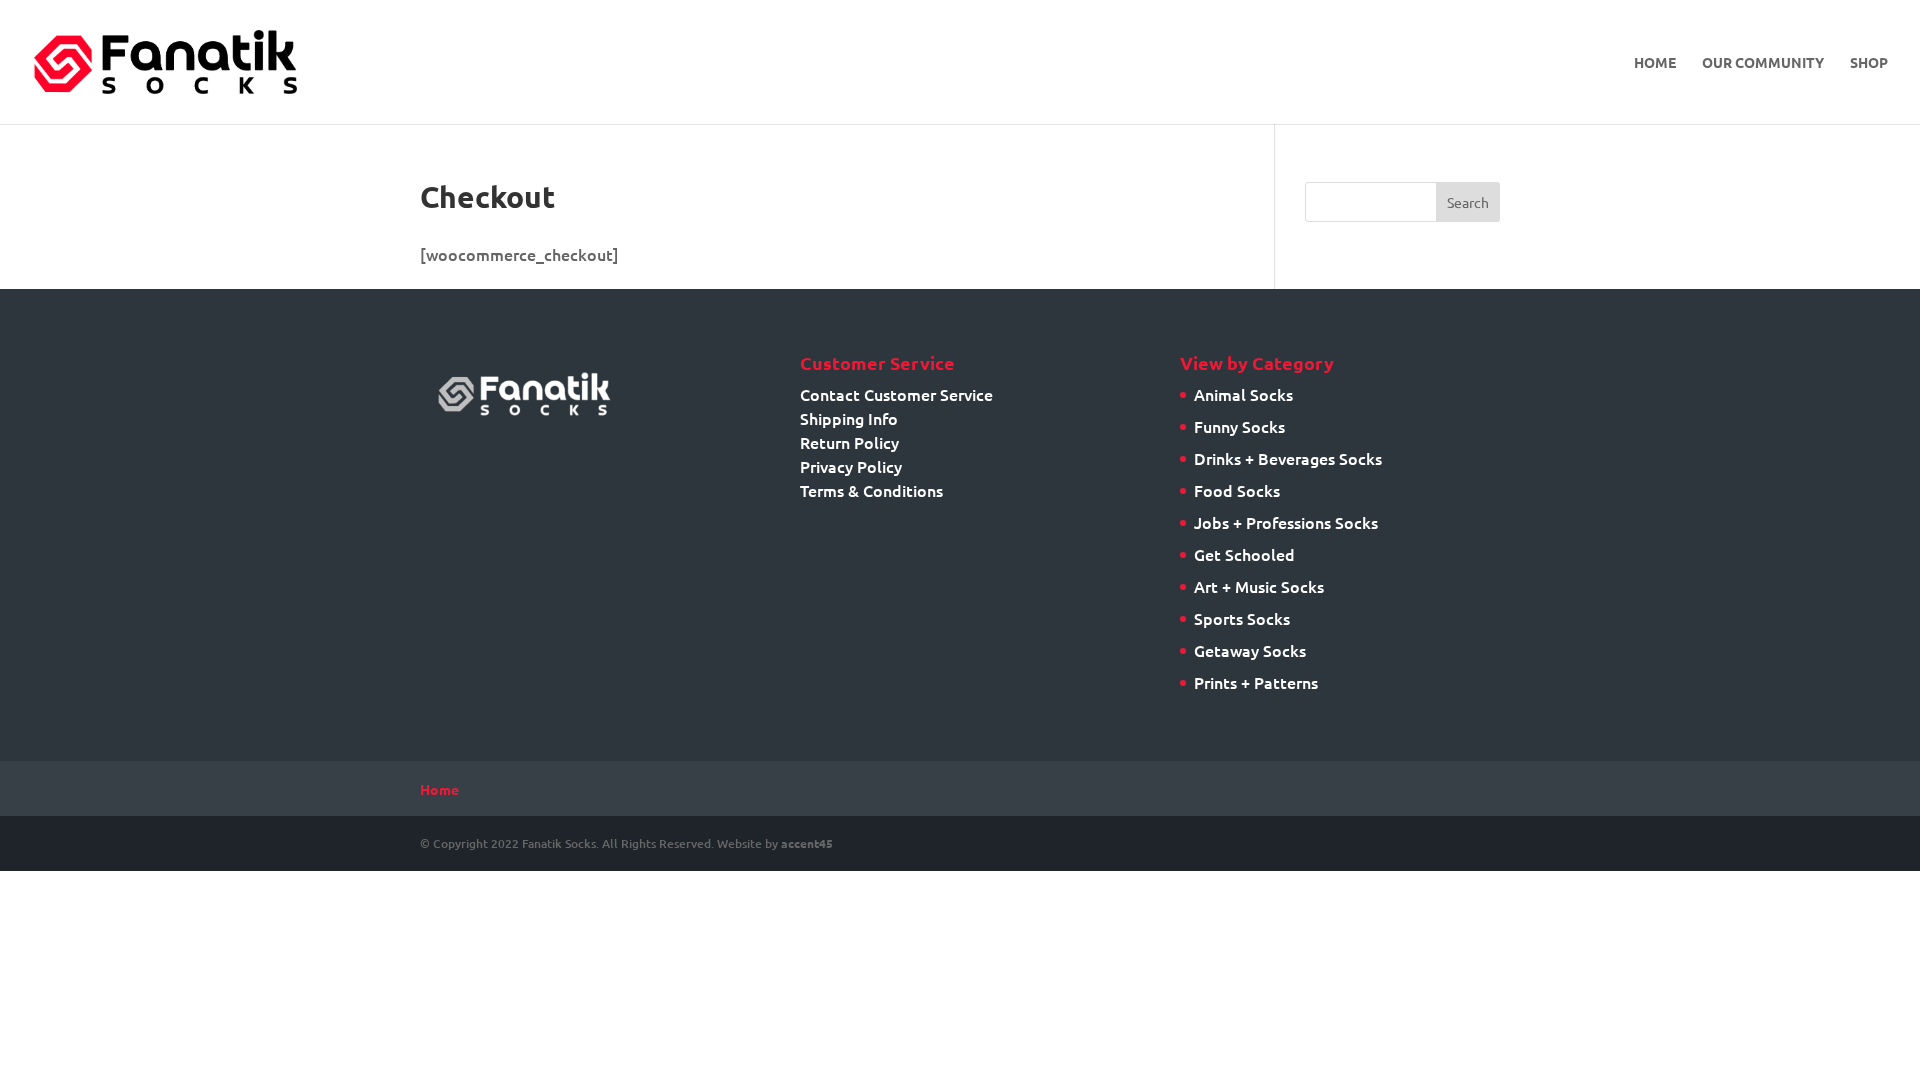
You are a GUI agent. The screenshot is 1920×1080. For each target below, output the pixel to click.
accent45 (807, 843)
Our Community (1763, 63)
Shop (1869, 63)
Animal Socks (1243, 394)
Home (1655, 63)
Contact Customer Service (896, 394)
